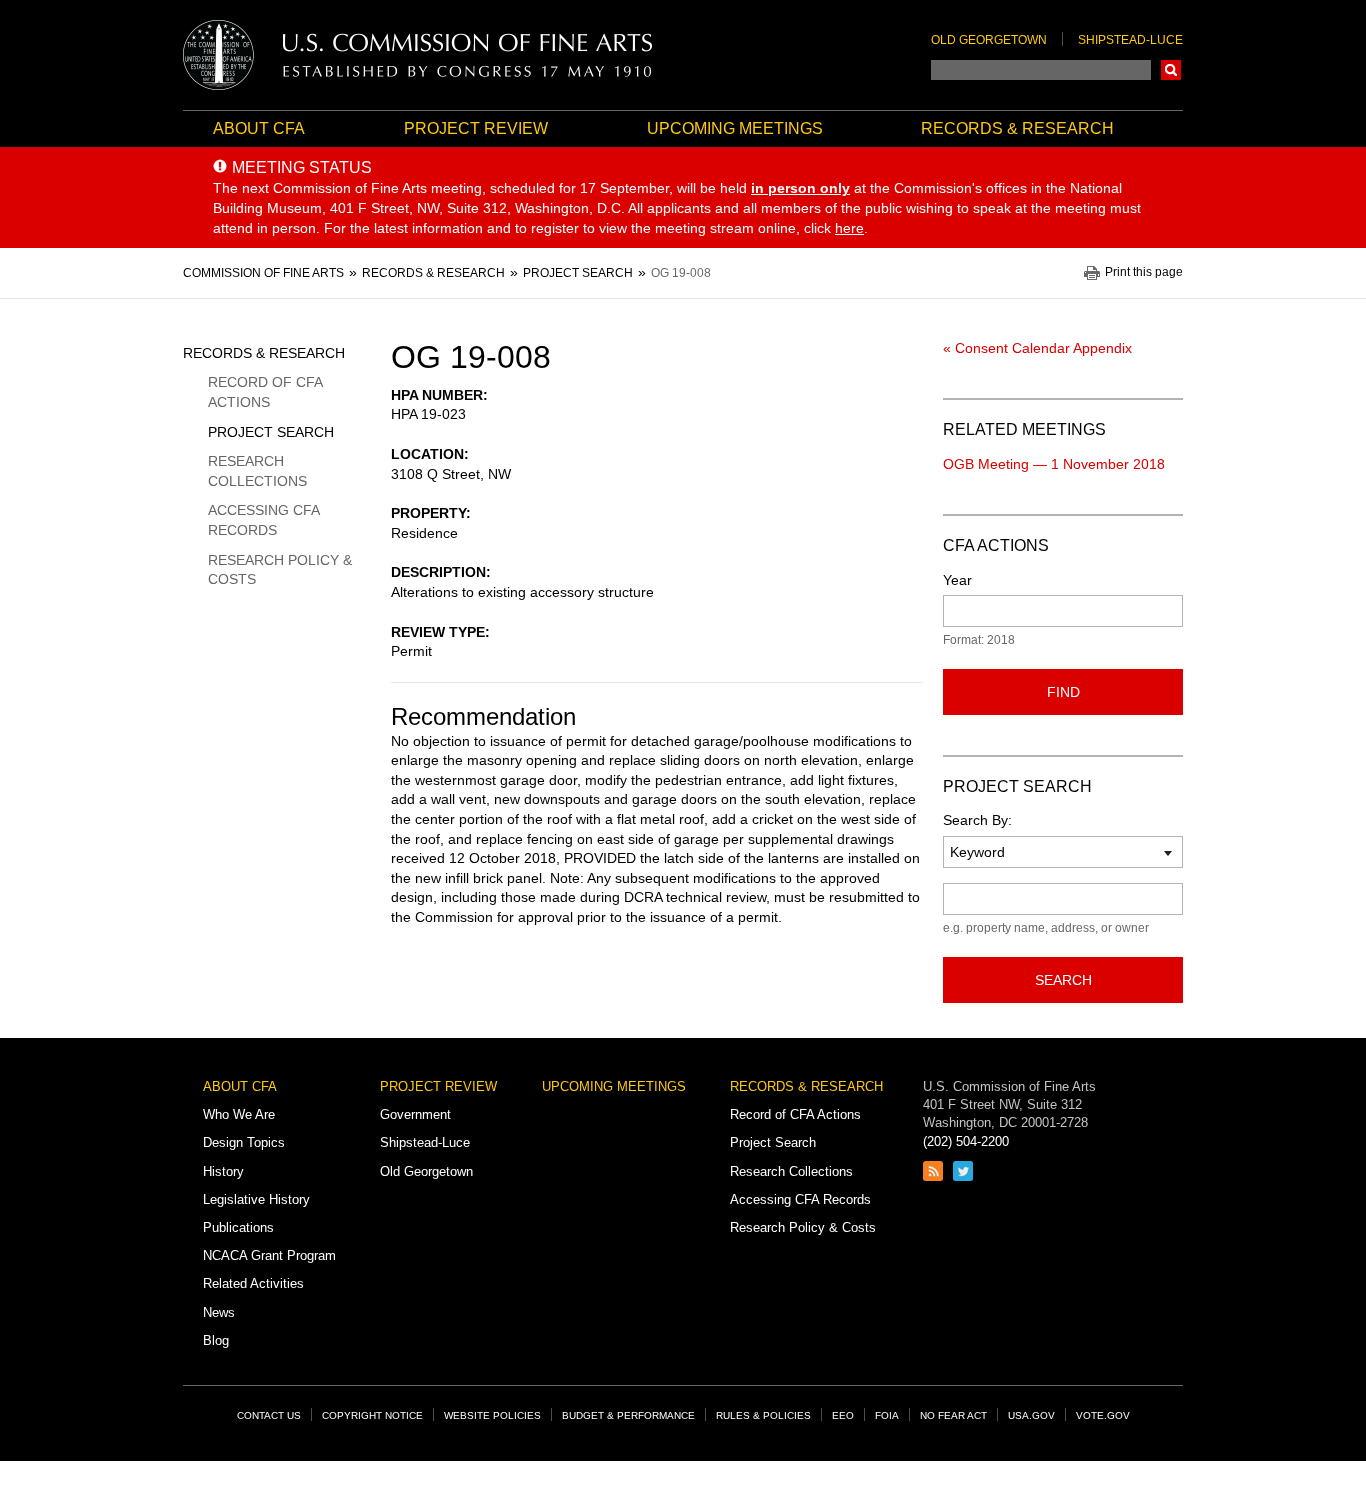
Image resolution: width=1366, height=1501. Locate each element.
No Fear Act (953, 1415)
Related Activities (253, 1283)
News (219, 1312)
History (223, 1171)
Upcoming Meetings (735, 128)
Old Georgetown (989, 40)
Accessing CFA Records (263, 520)
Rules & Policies (763, 1415)
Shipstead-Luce (1130, 40)
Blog (216, 1340)
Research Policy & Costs (280, 570)
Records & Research (1017, 128)
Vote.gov (1103, 1415)
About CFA (259, 128)
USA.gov (1031, 1415)
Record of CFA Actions (265, 392)
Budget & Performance (628, 1415)
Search (1171, 70)
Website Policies (492, 1415)
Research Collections (257, 471)
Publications (238, 1227)
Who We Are (239, 1114)
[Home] (418, 55)
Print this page (1144, 272)
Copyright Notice (372, 1415)
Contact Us (269, 1415)
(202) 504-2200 (966, 1141)
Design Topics (244, 1142)
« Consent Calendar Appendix (1037, 348)
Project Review (476, 128)
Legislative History (256, 1199)
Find (1063, 692)
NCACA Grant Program (269, 1255)
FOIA (887, 1415)
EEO (843, 1415)
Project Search (271, 432)
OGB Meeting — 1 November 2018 (1054, 464)
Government (415, 1114)
